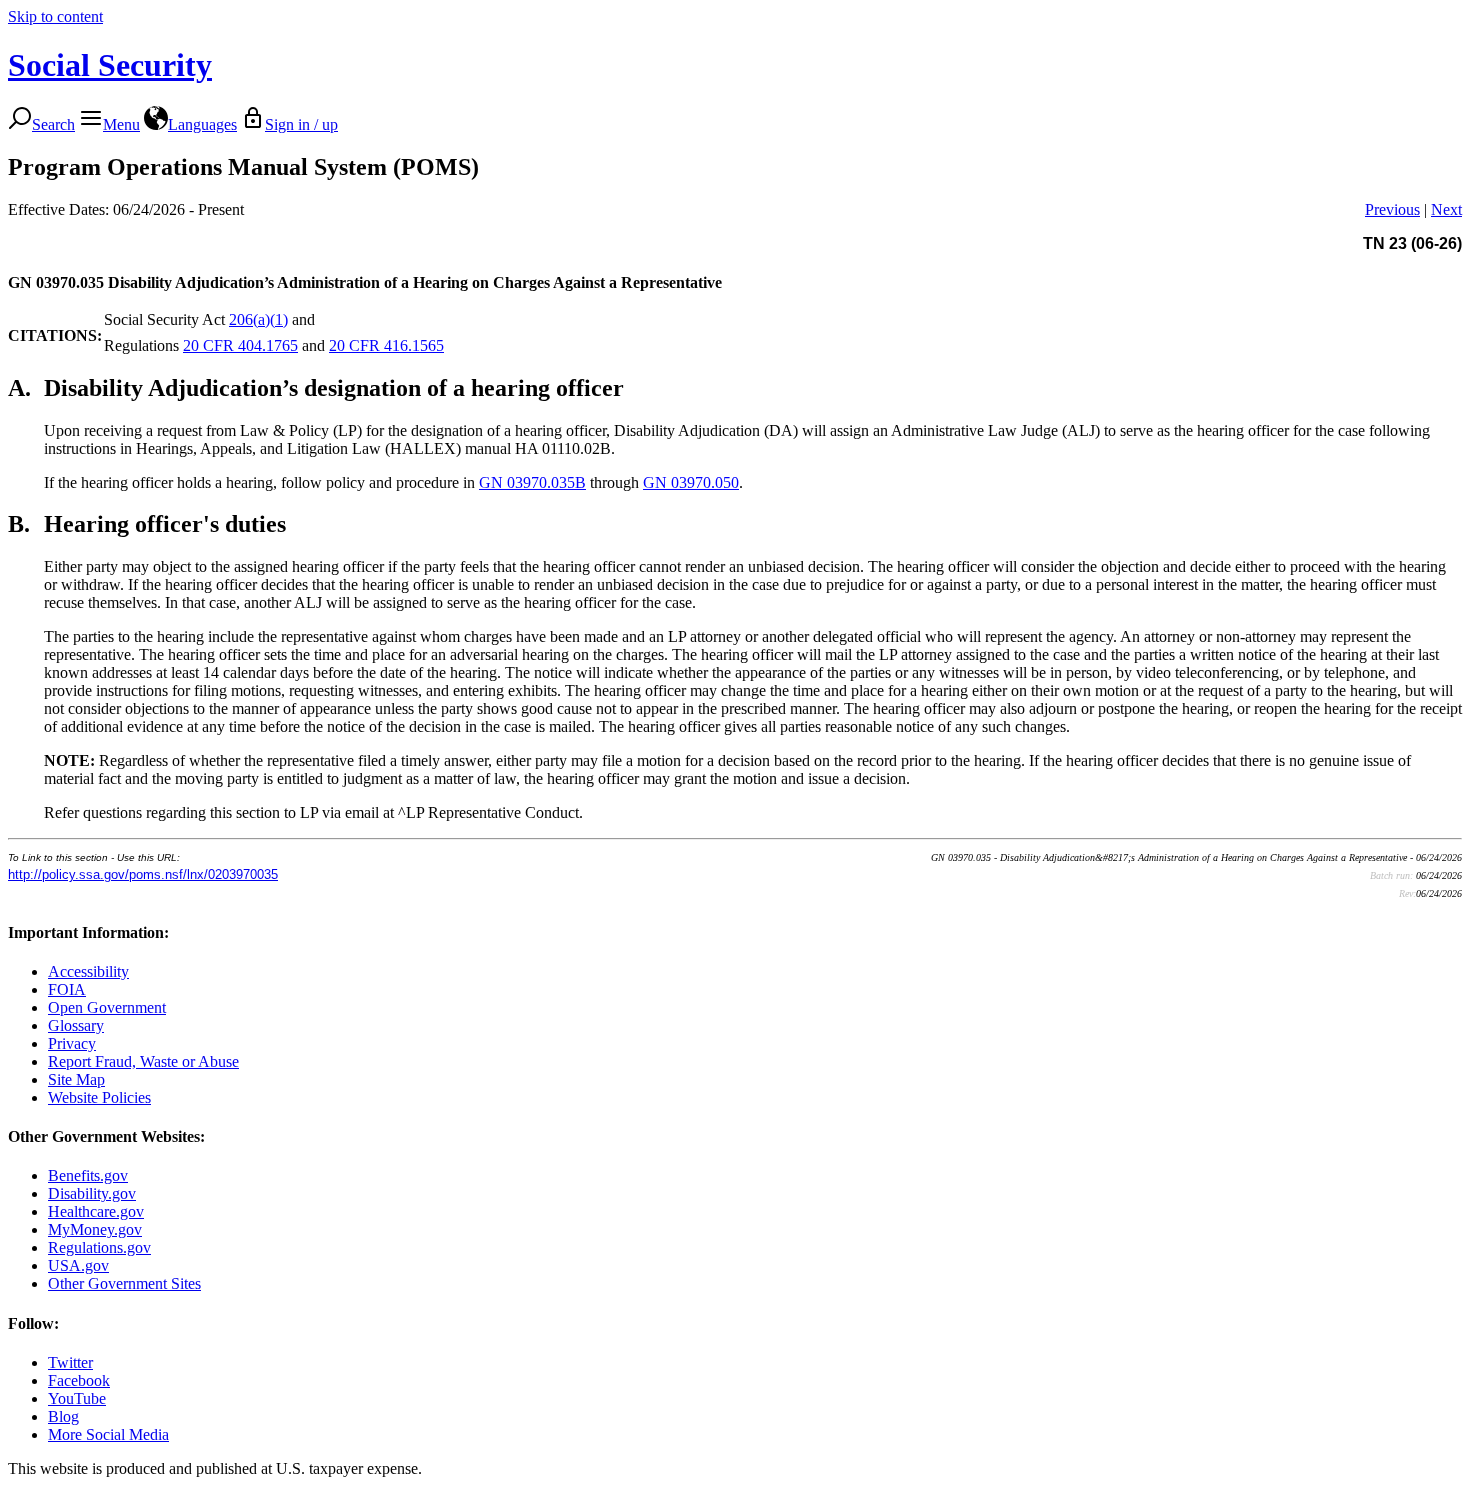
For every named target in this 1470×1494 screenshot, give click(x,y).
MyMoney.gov (95, 1229)
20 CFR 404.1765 (240, 345)
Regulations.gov (99, 1247)
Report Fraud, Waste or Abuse (143, 1061)
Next (1446, 209)
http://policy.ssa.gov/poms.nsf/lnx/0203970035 (143, 874)
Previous (1392, 209)
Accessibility (88, 971)
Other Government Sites (124, 1283)
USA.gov (78, 1265)
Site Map (76, 1079)
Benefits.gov (88, 1175)
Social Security (110, 65)
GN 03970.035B (532, 482)
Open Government (107, 1007)
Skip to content (55, 16)
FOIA (67, 989)
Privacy (72, 1043)
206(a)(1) (258, 319)
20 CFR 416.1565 (386, 345)
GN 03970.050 (691, 482)
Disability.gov (92, 1193)
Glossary (76, 1025)
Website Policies (99, 1097)
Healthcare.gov (96, 1211)
